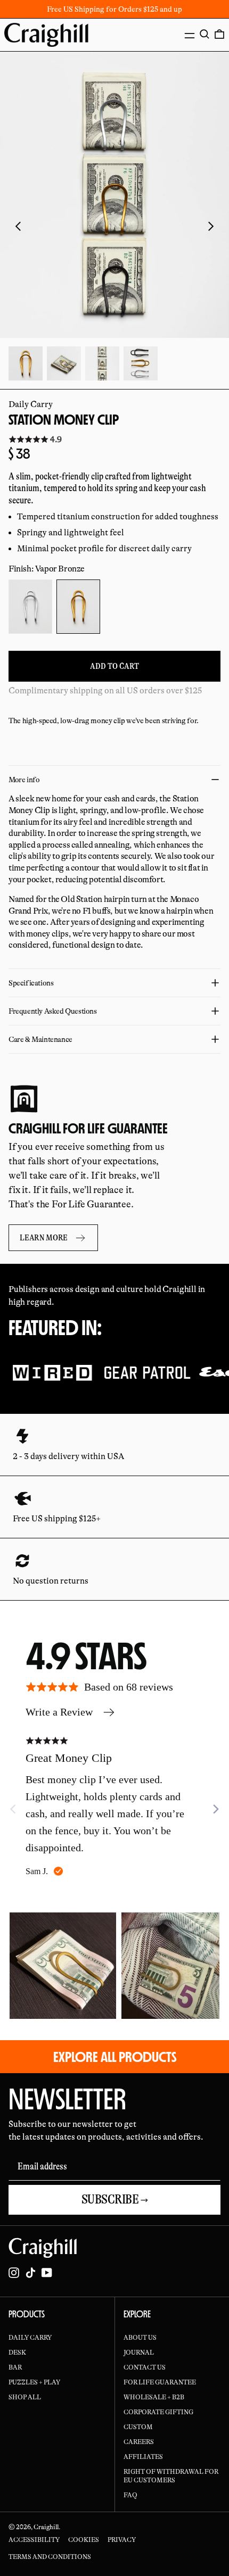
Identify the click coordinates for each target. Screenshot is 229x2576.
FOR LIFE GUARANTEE (160, 2382)
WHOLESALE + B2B (154, 2397)
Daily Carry (31, 404)
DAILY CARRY (30, 2338)
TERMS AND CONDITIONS (50, 2557)
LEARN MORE (44, 1238)
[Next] (215, 1809)
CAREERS (139, 2442)
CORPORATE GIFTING (158, 2412)
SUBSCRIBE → (115, 2200)
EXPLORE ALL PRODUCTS (115, 2057)
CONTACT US (145, 2367)
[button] (205, 34)
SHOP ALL (25, 2397)
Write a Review (59, 1712)
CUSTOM (138, 2427)
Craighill (46, 2527)
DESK (17, 2353)
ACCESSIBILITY (34, 2540)
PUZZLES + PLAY (34, 2382)
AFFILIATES (143, 2457)
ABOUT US (140, 2338)
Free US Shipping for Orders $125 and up (114, 9)
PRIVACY (122, 2540)
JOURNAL (139, 2353)
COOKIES (84, 2540)
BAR (15, 2367)
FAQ (130, 2495)
